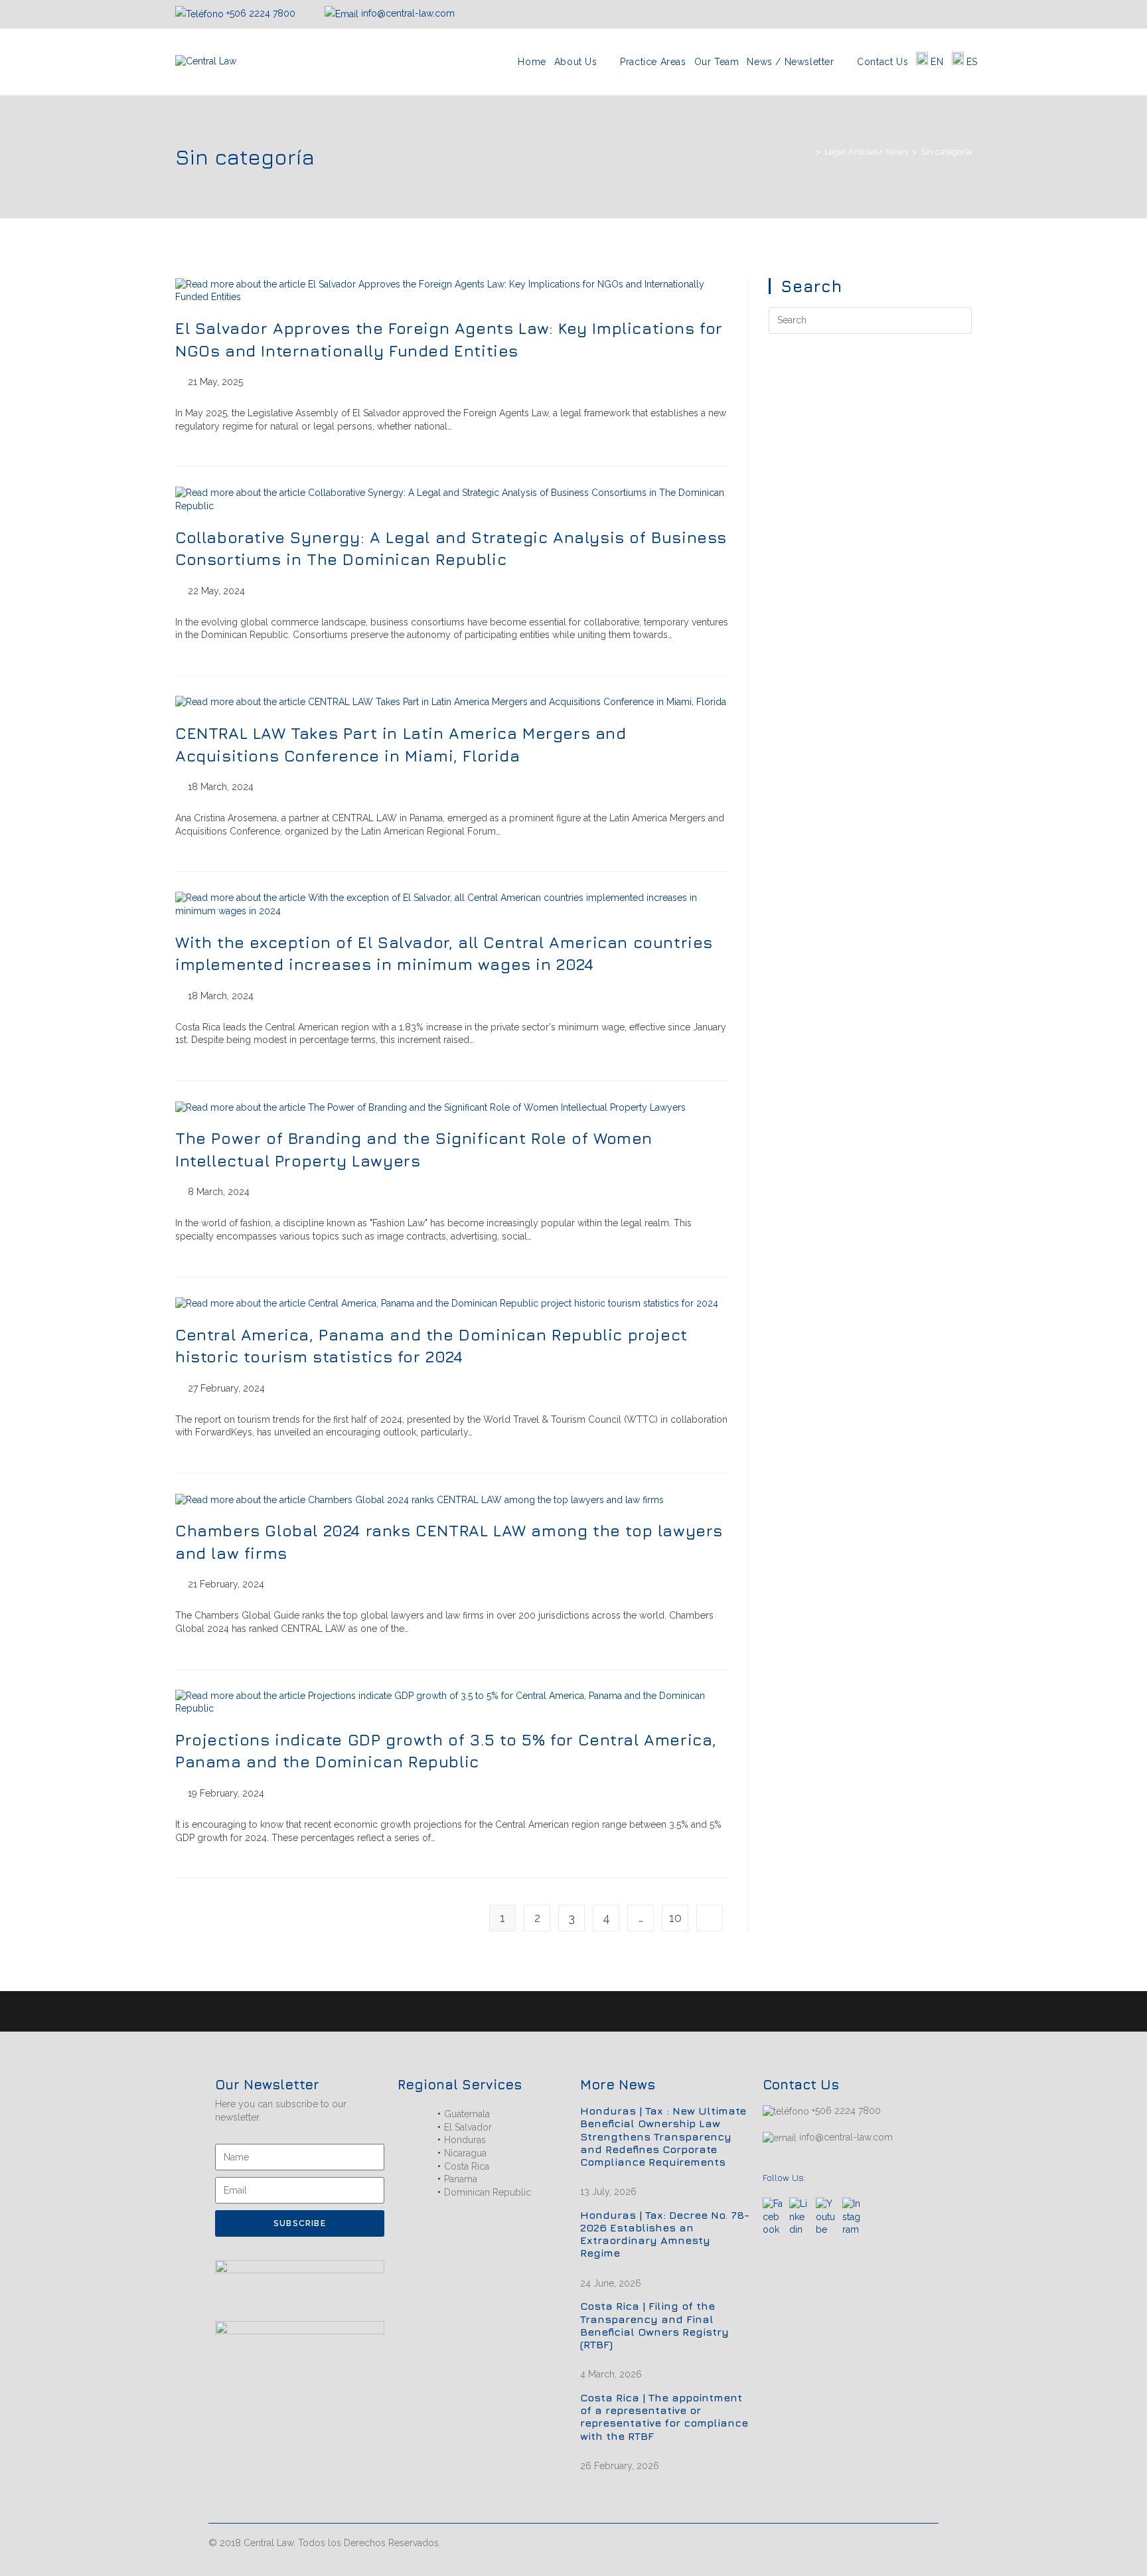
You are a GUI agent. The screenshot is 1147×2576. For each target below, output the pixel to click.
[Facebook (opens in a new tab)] (920, 14)
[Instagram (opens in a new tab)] (936, 14)
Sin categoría (946, 152)
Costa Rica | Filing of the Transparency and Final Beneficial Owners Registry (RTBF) (654, 2325)
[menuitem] (930, 62)
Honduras (465, 2140)
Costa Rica (467, 2166)
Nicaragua (465, 2153)
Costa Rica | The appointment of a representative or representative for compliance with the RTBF (664, 2417)
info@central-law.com (407, 13)
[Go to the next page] (710, 1918)
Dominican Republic (488, 2192)
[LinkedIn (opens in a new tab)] (952, 14)
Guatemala (467, 2114)
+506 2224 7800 (261, 13)
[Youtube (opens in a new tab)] (966, 14)
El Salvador (468, 2127)
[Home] (808, 152)
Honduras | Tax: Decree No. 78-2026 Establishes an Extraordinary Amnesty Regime (665, 2234)
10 (675, 1918)
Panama (461, 2179)
